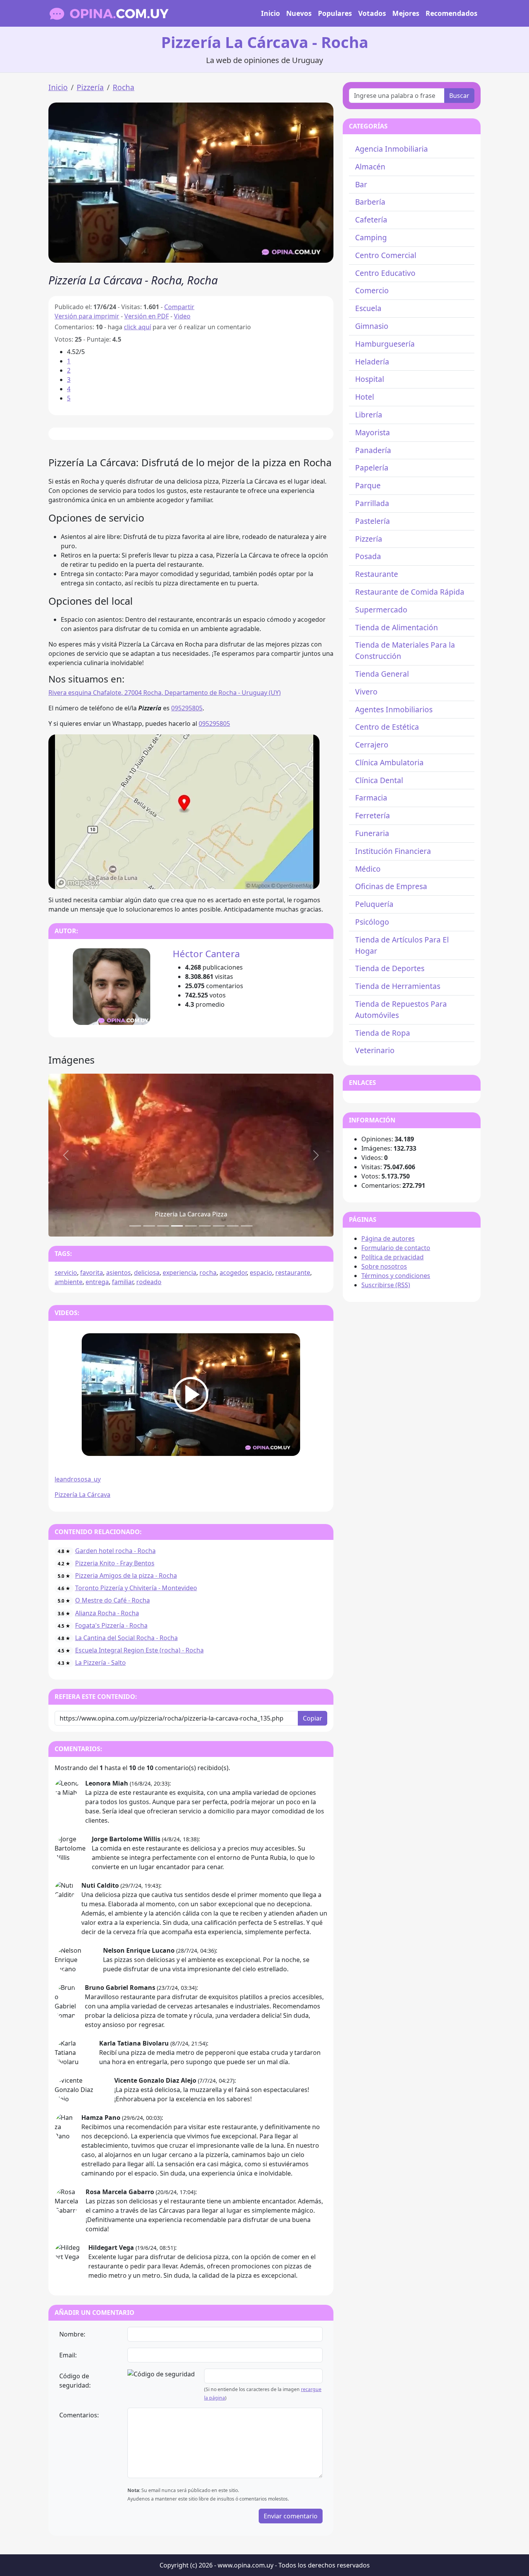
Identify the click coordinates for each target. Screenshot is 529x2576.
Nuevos (299, 13)
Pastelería (373, 521)
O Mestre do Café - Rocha (112, 1600)
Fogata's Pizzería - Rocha (111, 1625)
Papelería (372, 468)
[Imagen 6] (219, 1226)
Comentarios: (79, 2415)
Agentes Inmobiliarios (394, 709)
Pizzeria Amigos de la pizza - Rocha (126, 1575)
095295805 (187, 708)
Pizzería (90, 87)
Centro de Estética (387, 727)
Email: (68, 2355)
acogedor (233, 1273)
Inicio (271, 13)
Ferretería (373, 815)
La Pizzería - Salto (100, 1663)
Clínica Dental (379, 780)
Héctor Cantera (206, 954)
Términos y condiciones (396, 1276)
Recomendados (452, 13)
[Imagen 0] (135, 1226)
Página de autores (388, 1238)
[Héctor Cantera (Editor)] (111, 986)
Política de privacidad (392, 1257)
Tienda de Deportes (390, 968)
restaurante (293, 1273)
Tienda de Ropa (383, 1033)
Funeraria (372, 833)
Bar (361, 184)
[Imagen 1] (149, 1226)
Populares (335, 13)
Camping (371, 237)
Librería (369, 415)
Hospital (370, 379)
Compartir (179, 307)
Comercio (372, 290)
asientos (119, 1273)
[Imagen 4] (191, 1226)
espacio (261, 1273)
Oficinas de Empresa (391, 886)
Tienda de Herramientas (398, 986)
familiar (123, 1282)
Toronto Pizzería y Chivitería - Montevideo (136, 1588)
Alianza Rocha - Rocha (107, 1613)
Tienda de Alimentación (397, 627)
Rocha (124, 87)
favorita (92, 1273)
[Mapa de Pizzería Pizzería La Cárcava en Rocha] (184, 811)
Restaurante (377, 574)
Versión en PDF (147, 316)
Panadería (373, 450)
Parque (368, 485)
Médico (368, 869)
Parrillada (372, 503)
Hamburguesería (385, 344)
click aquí (137, 327)
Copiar (313, 1718)
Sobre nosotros (384, 1266)
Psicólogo (372, 922)
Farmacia (371, 798)
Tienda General (382, 674)
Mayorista (373, 432)
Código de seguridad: (75, 2381)
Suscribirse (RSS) (386, 1285)
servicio (66, 1273)
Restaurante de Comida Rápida (410, 592)
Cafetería (371, 220)
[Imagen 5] (205, 1226)
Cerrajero (372, 745)
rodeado (149, 1282)
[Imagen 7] (233, 1226)
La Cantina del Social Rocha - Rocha (126, 1638)
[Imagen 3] (177, 1226)
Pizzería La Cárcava (82, 1495)
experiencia (179, 1273)
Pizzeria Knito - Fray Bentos (115, 1563)
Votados (372, 13)
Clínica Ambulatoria (389, 762)
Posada (368, 556)
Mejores (406, 13)
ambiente (69, 1282)
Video (182, 316)
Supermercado (381, 610)
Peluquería (374, 904)
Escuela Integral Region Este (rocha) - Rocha (139, 1650)
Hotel (365, 397)
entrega (97, 1282)
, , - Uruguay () (165, 693)
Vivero (366, 692)
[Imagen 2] (163, 1226)
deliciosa (147, 1273)
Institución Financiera (393, 851)
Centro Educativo (385, 273)
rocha (208, 1273)
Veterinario (375, 1050)
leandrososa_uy (78, 1479)
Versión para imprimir (87, 316)
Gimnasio (372, 326)
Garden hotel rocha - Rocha (115, 1551)
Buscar (459, 96)
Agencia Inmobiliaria (392, 149)
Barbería (370, 202)
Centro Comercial (386, 255)
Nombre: (72, 2334)
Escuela (368, 308)
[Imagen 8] (247, 1226)
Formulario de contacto (396, 1248)
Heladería (372, 362)
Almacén (370, 167)
